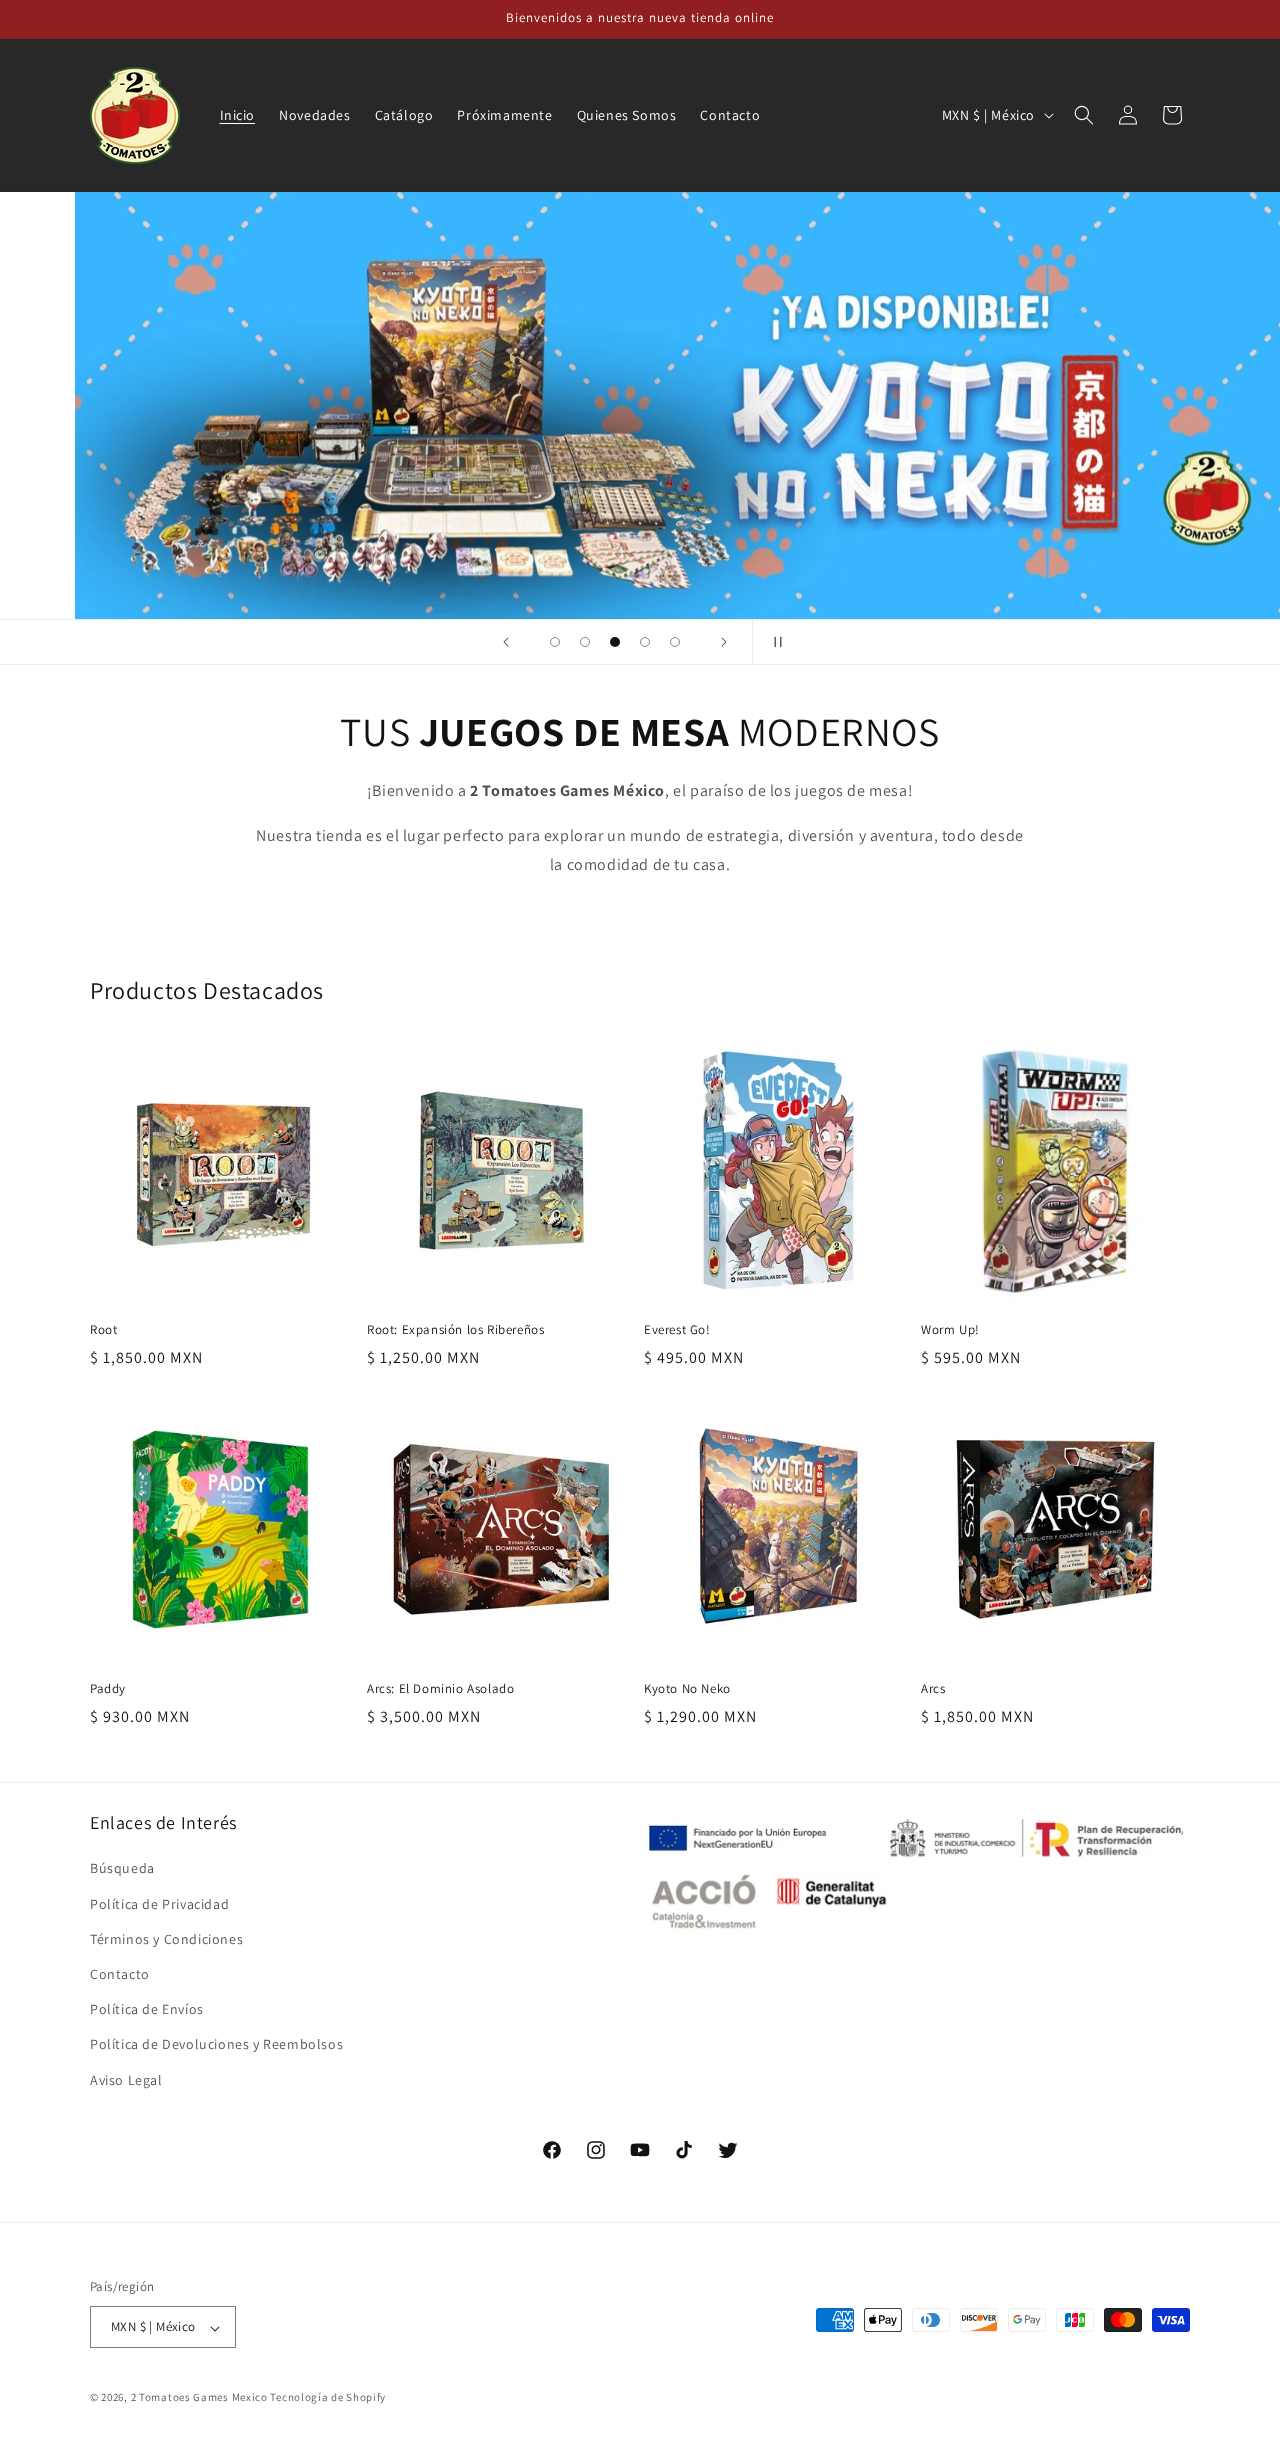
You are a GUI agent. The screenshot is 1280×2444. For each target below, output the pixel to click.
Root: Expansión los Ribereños (455, 1330)
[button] (1084, 115)
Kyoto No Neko (687, 1689)
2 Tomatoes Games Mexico (199, 2398)
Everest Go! (677, 1330)
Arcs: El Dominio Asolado (440, 1689)
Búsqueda (122, 1869)
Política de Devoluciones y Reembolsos (216, 2045)
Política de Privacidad (159, 1904)
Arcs (933, 1689)
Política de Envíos (147, 2010)
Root (103, 1330)
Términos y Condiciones (166, 1939)
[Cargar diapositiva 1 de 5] (555, 642)
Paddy (108, 1689)
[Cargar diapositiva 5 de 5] (675, 642)
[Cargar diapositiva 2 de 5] (585, 642)
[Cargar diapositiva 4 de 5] (645, 642)
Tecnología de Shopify (328, 2398)
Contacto (120, 1974)
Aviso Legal (126, 2080)
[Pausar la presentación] (774, 642)
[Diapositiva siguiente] (724, 642)
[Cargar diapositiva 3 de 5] (615, 642)
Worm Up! (950, 1330)
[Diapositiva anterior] (506, 642)
